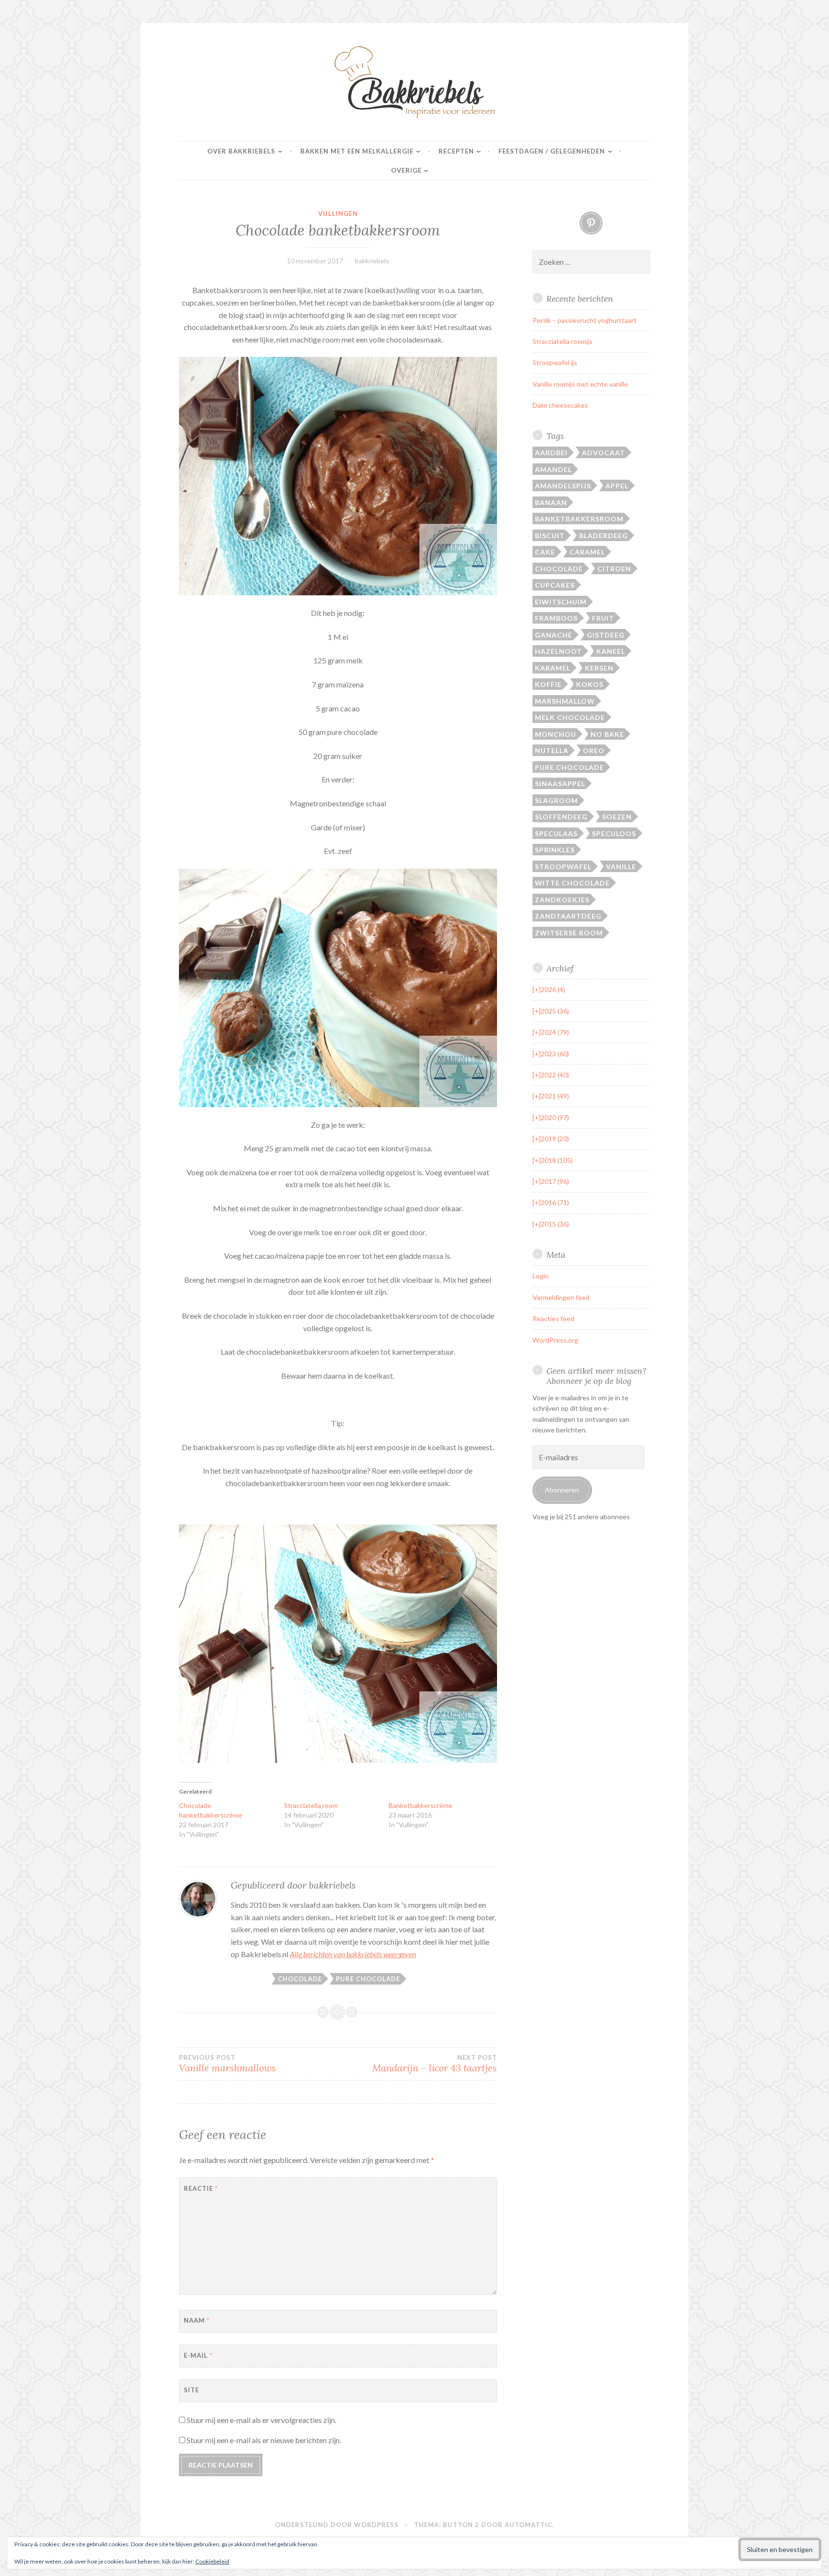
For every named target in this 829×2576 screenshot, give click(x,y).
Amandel (553, 469)
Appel (617, 486)
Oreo (594, 750)
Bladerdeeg (604, 536)
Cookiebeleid (212, 2561)
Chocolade (300, 1979)
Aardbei (551, 453)
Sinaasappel (560, 784)
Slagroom (557, 800)
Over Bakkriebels (241, 151)
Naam (197, 2320)
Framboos (556, 618)
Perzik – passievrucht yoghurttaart (585, 320)
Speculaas (556, 833)
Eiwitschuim (561, 602)
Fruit (603, 618)
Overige (406, 170)
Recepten (456, 151)
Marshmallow (565, 701)
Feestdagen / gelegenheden (552, 151)
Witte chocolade (572, 883)
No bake (607, 734)
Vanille (621, 867)
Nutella (552, 750)
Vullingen (338, 213)
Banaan (551, 502)
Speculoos (614, 833)
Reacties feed (553, 1318)
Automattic (528, 2525)
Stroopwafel (563, 867)
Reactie (201, 2188)
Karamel (553, 668)
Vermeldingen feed (561, 1297)
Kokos (590, 684)
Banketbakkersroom (579, 519)
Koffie (548, 684)
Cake (545, 552)
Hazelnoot (558, 651)
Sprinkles (555, 850)
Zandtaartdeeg (568, 916)
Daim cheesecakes (560, 405)
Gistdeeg (606, 635)
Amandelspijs (563, 486)
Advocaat (604, 453)
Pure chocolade (368, 1979)
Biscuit (550, 536)
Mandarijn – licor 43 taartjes (434, 2064)
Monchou (556, 734)
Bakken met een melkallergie (357, 151)
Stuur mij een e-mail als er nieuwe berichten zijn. (264, 2440)
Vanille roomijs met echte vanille (580, 384)
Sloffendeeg (561, 817)
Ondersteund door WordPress (337, 2525)
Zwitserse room (569, 933)
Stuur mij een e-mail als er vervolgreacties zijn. (261, 2420)
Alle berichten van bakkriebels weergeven (353, 1954)
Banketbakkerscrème (420, 1805)
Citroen (614, 569)
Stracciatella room (311, 1805)
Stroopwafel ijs (555, 362)
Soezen (617, 817)
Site (191, 2390)
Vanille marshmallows (227, 2064)
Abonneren (562, 1490)
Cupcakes (555, 585)
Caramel (587, 552)
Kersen (599, 668)
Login (541, 1276)
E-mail (198, 2355)
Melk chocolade (570, 717)
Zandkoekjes (562, 900)
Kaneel (611, 651)
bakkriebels (372, 261)
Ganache (554, 635)
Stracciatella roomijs (563, 341)
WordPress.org (555, 1340)
